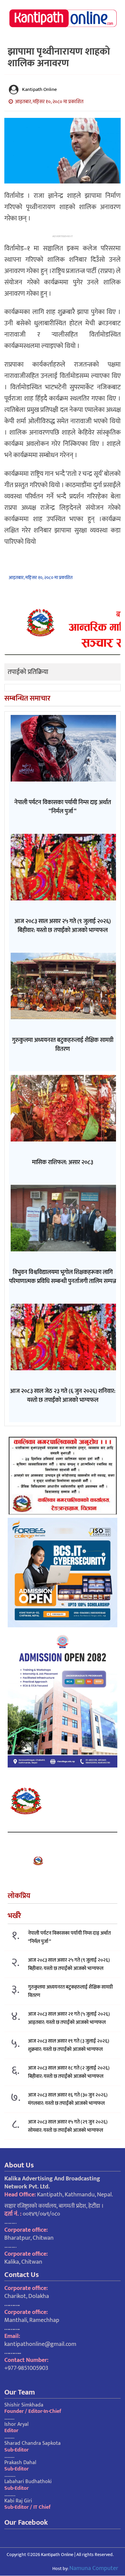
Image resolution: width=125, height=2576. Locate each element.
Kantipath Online (39, 89)
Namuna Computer (94, 2568)
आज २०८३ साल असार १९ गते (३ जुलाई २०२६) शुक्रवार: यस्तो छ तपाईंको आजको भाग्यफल (69, 2045)
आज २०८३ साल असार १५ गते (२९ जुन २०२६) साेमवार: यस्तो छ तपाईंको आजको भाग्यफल (68, 2126)
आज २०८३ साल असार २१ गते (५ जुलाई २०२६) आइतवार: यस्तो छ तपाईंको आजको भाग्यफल (69, 2018)
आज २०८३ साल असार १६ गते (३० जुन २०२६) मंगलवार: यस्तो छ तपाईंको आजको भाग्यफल (68, 2099)
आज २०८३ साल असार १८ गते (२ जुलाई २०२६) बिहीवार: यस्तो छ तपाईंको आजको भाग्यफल (69, 2072)
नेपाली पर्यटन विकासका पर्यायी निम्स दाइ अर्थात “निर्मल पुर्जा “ (69, 1937)
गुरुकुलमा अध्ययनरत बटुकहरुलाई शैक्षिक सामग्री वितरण (70, 1991)
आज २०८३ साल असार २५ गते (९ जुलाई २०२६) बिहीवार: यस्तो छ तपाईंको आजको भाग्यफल (69, 1964)
